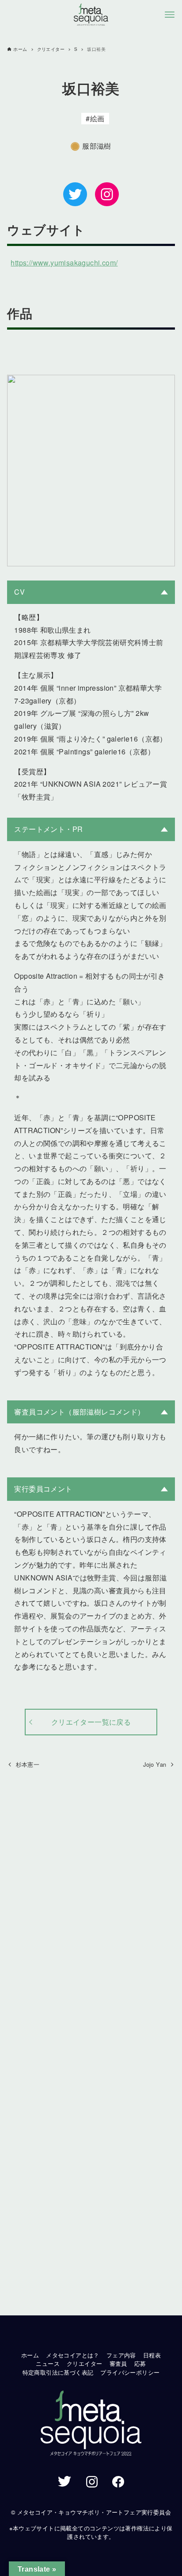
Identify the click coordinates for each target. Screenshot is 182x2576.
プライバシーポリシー (130, 2372)
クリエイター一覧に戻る (91, 1722)
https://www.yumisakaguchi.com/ (64, 263)
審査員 (118, 2363)
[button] (91, 2424)
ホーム (30, 2355)
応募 (140, 2363)
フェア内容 (121, 2355)
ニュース (48, 2363)
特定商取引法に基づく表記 (58, 2372)
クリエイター (84, 2363)
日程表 (152, 2355)
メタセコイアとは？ (73, 2355)
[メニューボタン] (170, 15)
